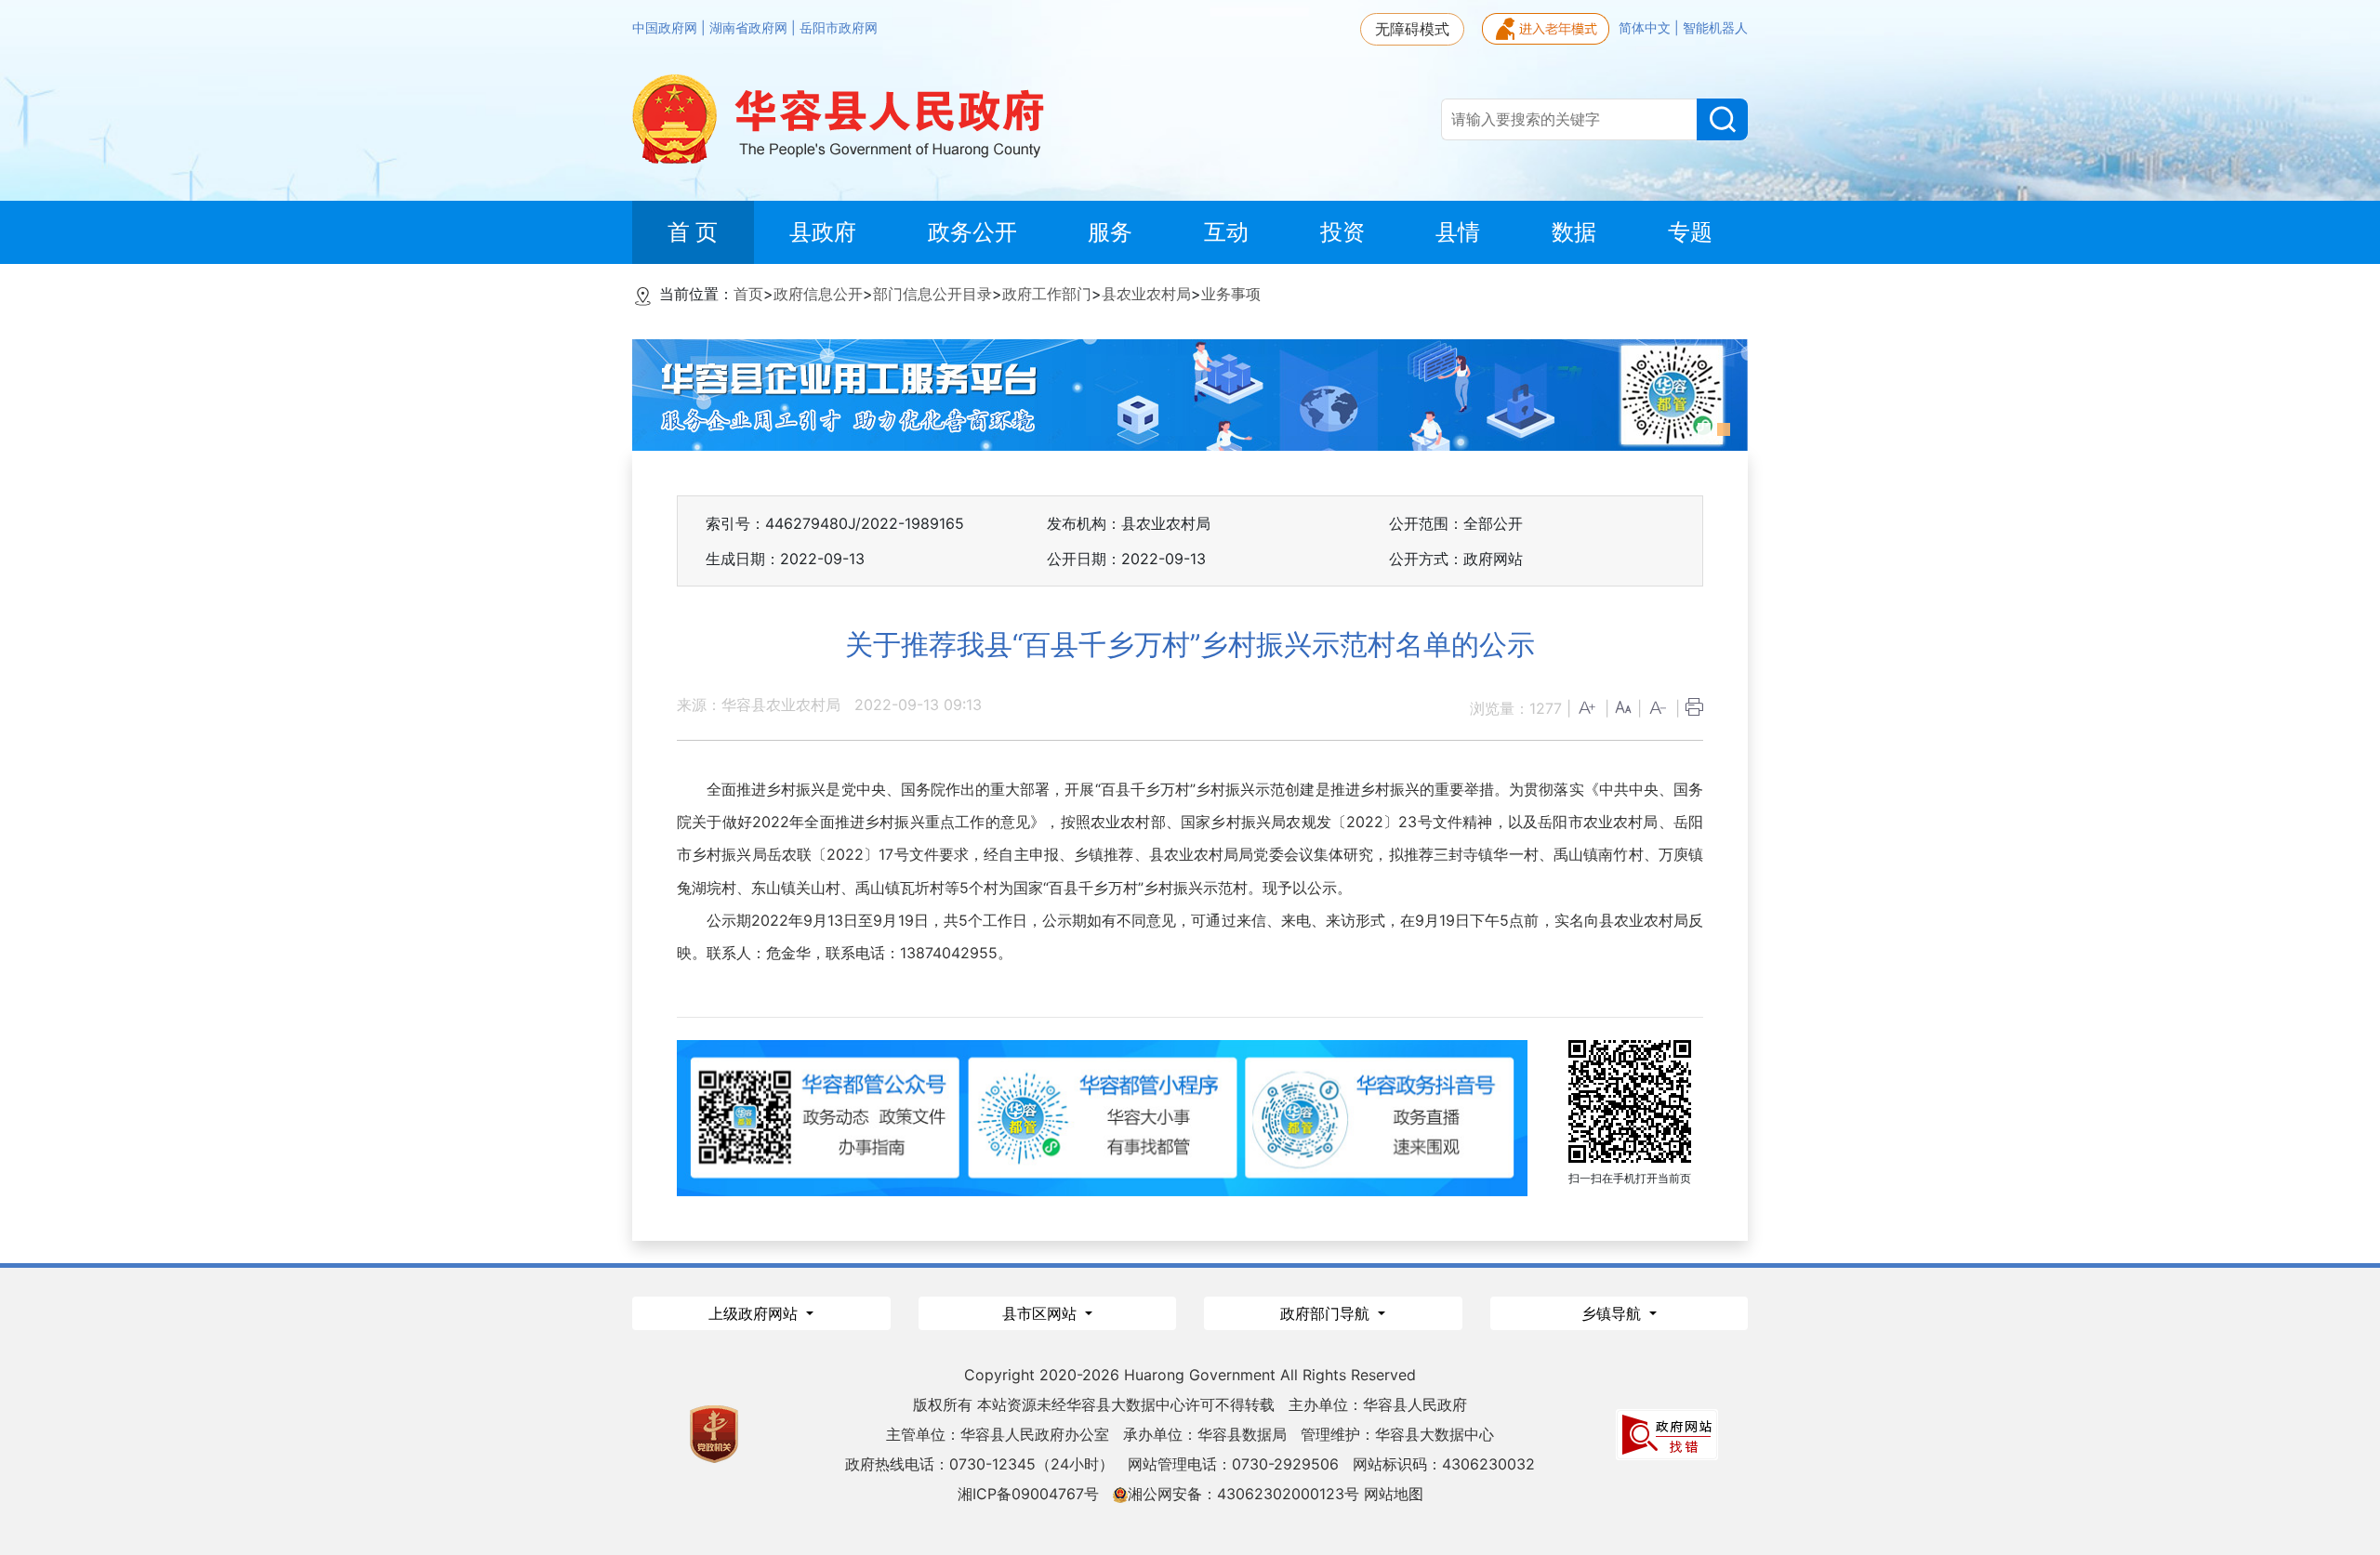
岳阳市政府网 (839, 28)
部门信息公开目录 (932, 294)
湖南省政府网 (750, 28)
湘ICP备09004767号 (1028, 1494)
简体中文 (1646, 28)
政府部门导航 (1327, 1313)
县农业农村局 (1146, 294)
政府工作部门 (1047, 294)
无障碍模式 (1412, 29)
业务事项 (1231, 294)
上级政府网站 (755, 1313)
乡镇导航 (1613, 1313)
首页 (748, 294)
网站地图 (1394, 1494)
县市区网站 (1042, 1313)
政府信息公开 (818, 294)
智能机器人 (1715, 28)
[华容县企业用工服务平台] (1190, 393)
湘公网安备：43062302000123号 (1243, 1494)
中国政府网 (667, 28)
